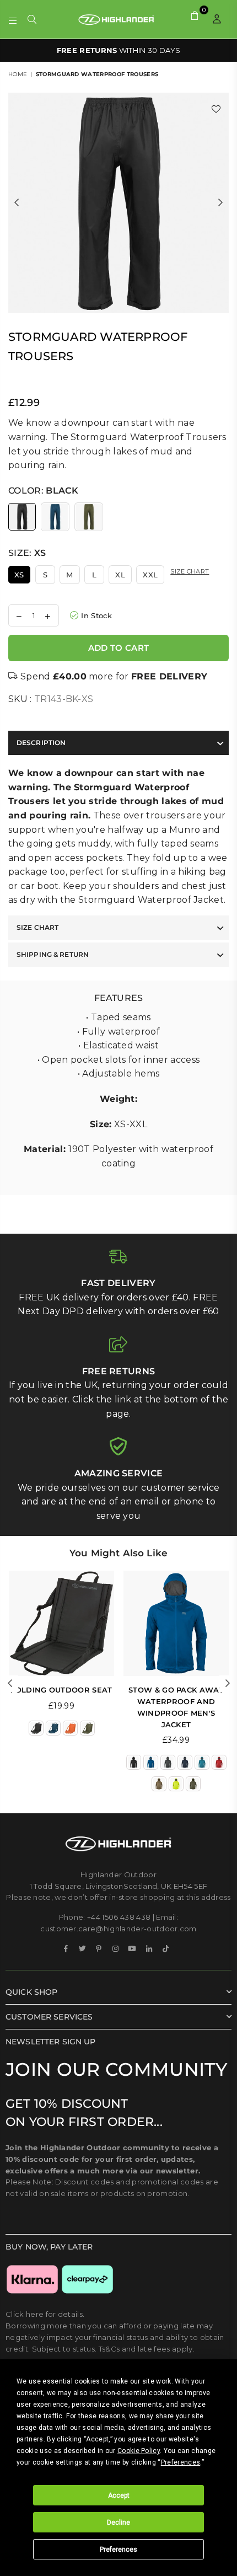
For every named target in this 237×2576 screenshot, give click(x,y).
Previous (17, 203)
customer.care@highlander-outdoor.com (118, 1929)
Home (18, 74)
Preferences (118, 2550)
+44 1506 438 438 (119, 1917)
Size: (27, 553)
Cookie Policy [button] (139, 2451)
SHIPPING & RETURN (53, 954)
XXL (150, 575)
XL (120, 575)
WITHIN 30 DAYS (119, 50)
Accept (119, 2495)
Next (220, 203)
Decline (118, 2523)
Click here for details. (45, 2314)
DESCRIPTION (41, 743)
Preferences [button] (181, 2462)
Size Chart (190, 571)
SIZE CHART (37, 927)
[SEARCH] (32, 19)
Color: (43, 491)
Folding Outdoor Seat (61, 1690)
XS (19, 575)
